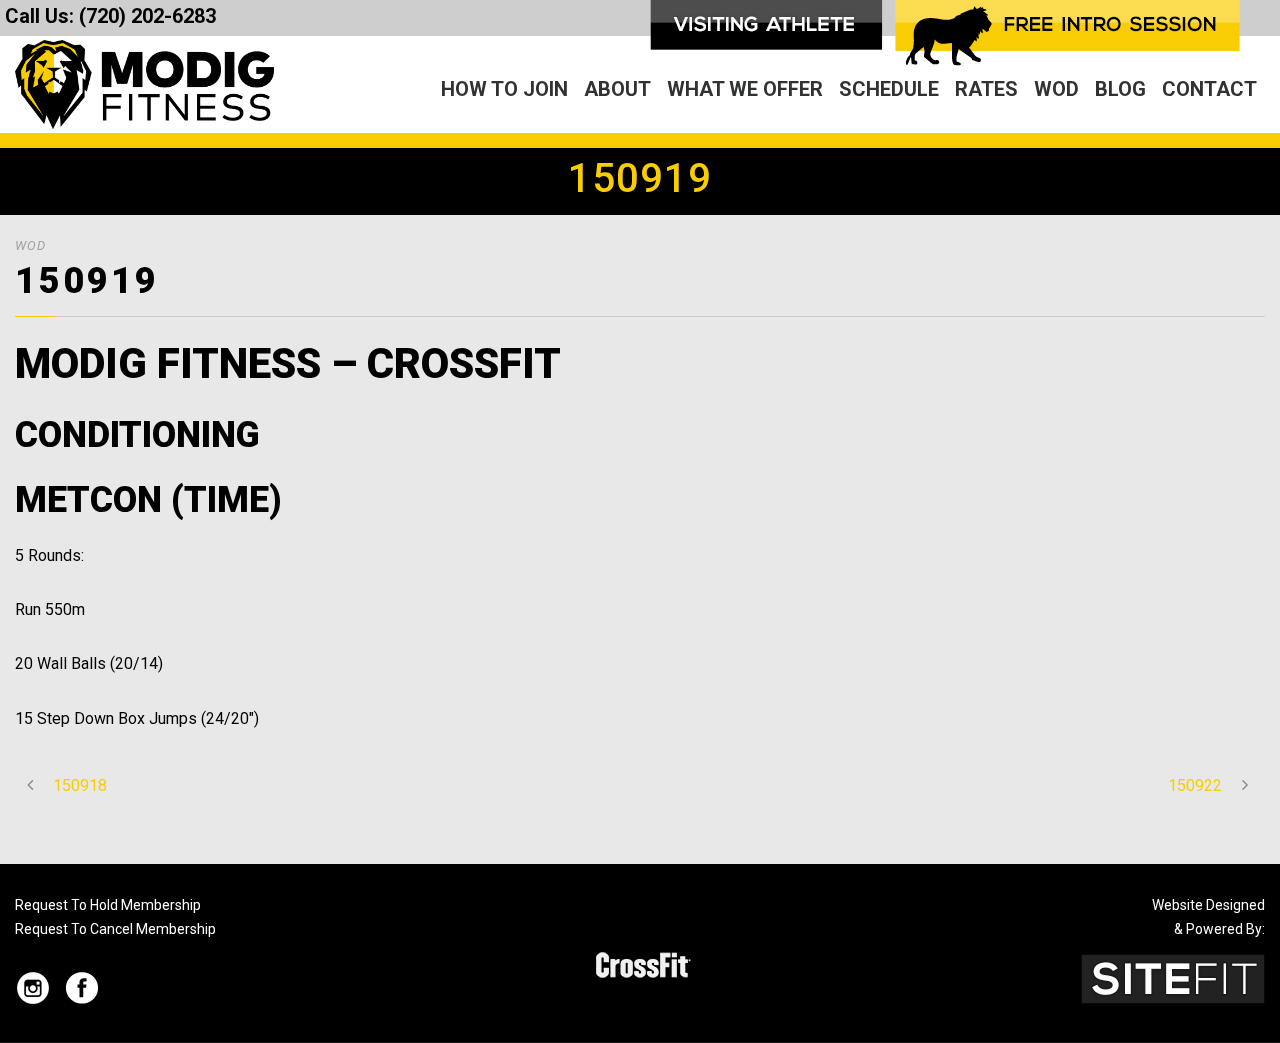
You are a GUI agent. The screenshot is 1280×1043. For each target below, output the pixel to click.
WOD (1056, 89)
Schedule (889, 89)
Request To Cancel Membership (115, 929)
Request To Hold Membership (108, 905)
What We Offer (745, 89)
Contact (1209, 89)
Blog (1120, 89)
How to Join (504, 89)
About (617, 89)
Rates (986, 89)
